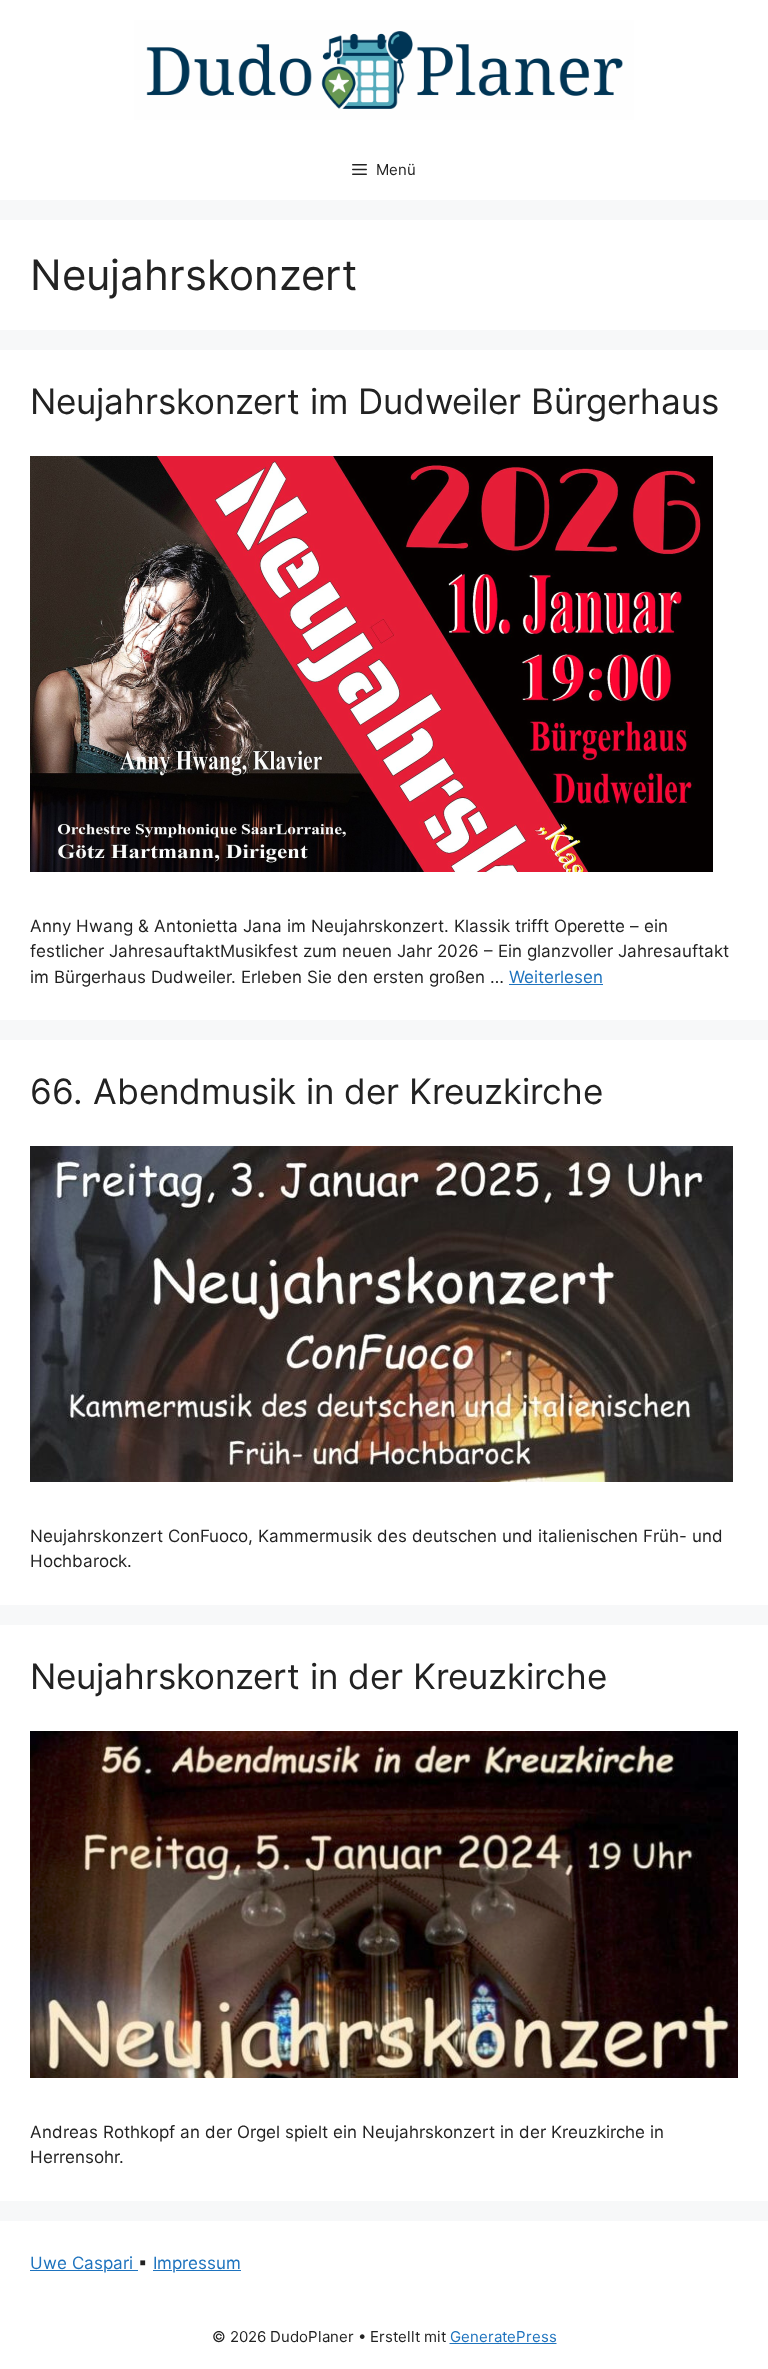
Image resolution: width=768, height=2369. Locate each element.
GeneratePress (503, 2336)
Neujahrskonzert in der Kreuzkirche (318, 1676)
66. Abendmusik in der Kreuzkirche (316, 1091)
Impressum (197, 2263)
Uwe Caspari (84, 2263)
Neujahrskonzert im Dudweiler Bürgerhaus (374, 401)
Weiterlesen (556, 977)
